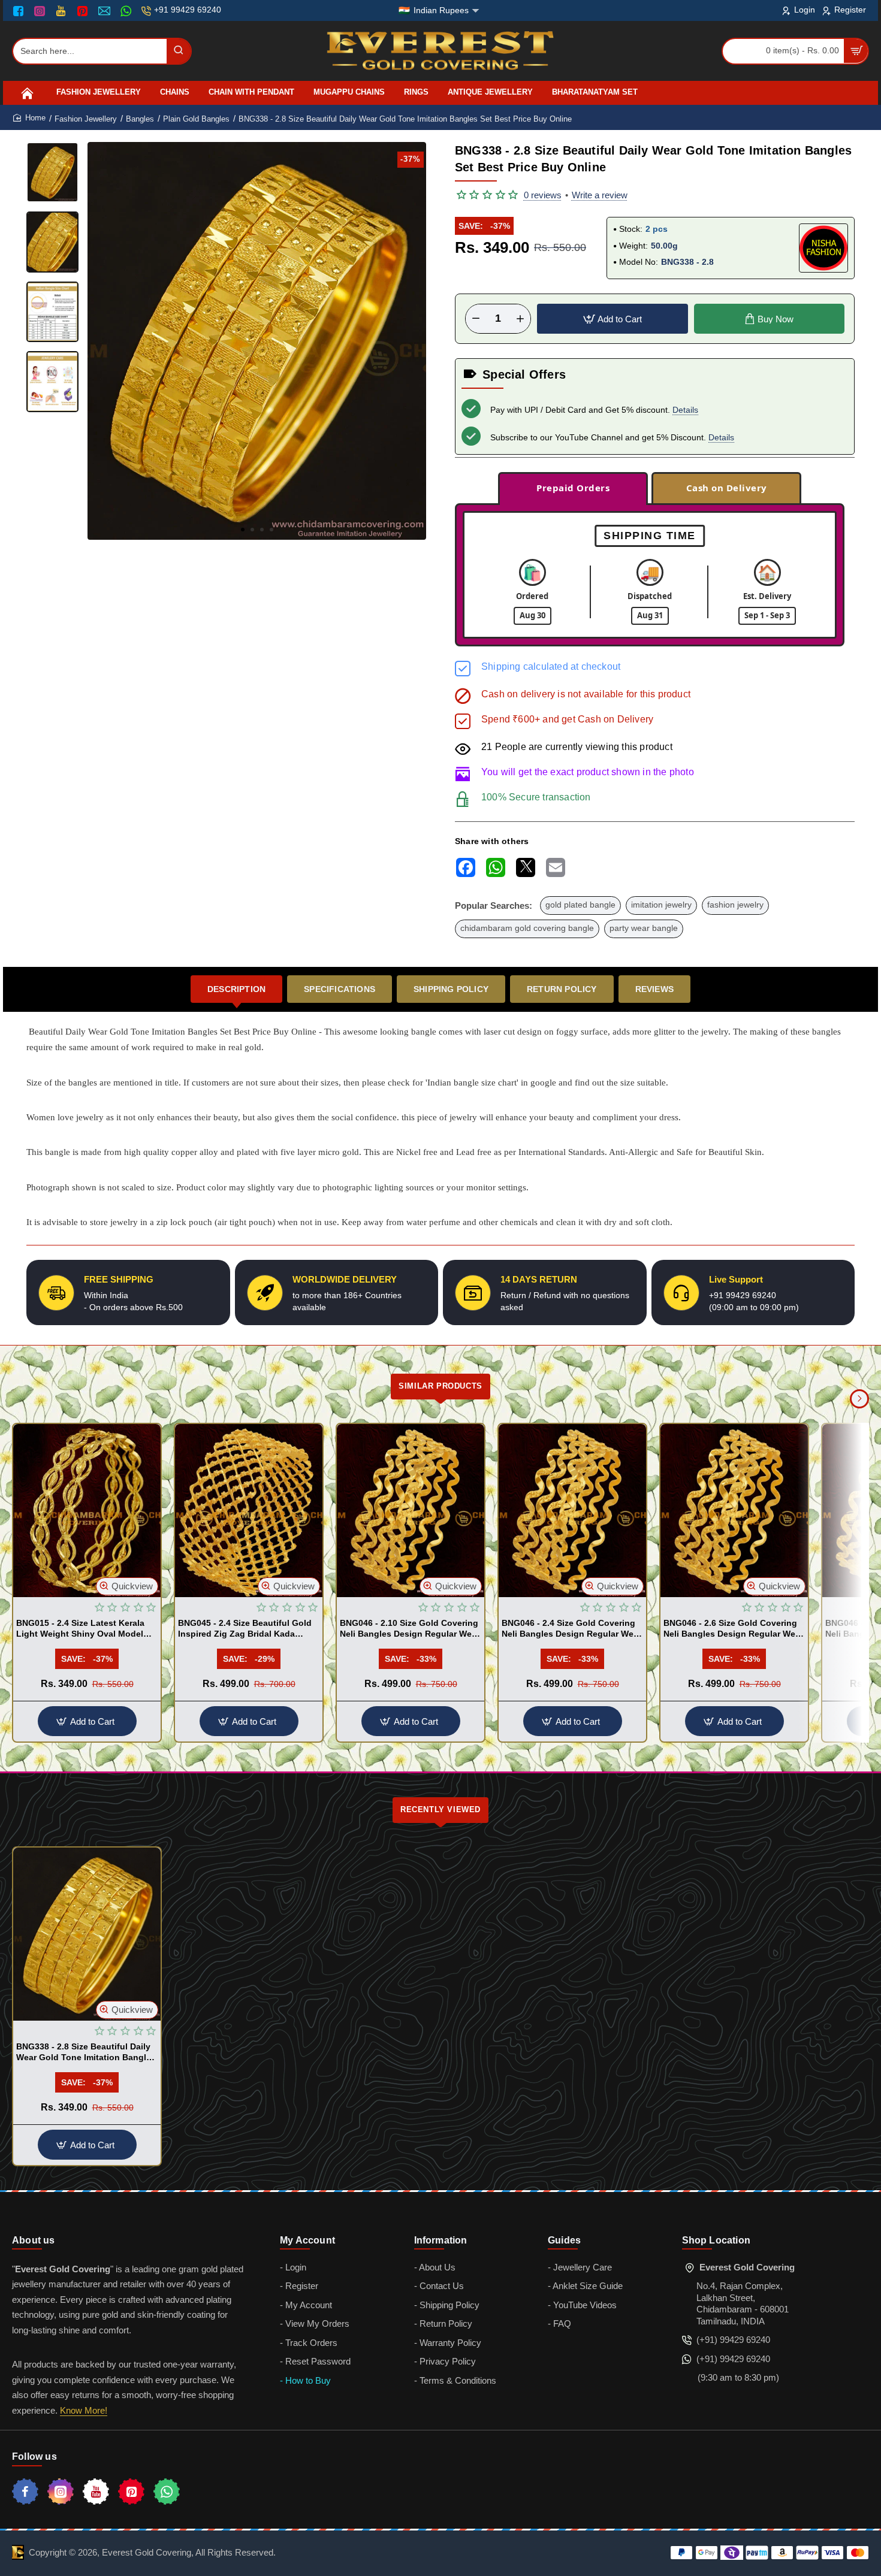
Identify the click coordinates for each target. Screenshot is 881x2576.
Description (236, 989)
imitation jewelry (661, 905)
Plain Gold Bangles (196, 119)
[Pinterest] (84, 11)
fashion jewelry (735, 905)
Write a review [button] (600, 195)
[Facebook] (21, 11)
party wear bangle (644, 928)
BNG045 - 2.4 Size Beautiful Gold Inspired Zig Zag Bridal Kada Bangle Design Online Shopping (245, 1629)
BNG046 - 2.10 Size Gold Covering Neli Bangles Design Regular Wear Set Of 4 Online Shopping (410, 1629)
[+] (520, 319)
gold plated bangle (580, 905)
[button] (243, 530)
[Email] (106, 11)
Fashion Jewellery (86, 119)
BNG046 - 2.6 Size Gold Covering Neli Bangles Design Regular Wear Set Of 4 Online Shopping (733, 1629)
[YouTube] (62, 11)
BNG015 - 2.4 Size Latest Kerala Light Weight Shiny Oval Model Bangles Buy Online (80, 1629)
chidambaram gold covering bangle (527, 928)
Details (685, 410)
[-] (476, 319)
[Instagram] (41, 11)
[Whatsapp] (167, 2492)
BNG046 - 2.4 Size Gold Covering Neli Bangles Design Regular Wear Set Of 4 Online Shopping (571, 1629)
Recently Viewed (441, 1809)
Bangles (140, 119)
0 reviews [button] (543, 195)
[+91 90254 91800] (127, 11)
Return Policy (562, 989)
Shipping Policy (451, 989)
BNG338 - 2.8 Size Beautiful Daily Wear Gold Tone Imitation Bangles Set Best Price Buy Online (86, 2052)
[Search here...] (179, 51)
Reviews (654, 989)
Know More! (84, 2410)
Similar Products (441, 1386)
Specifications (340, 989)
